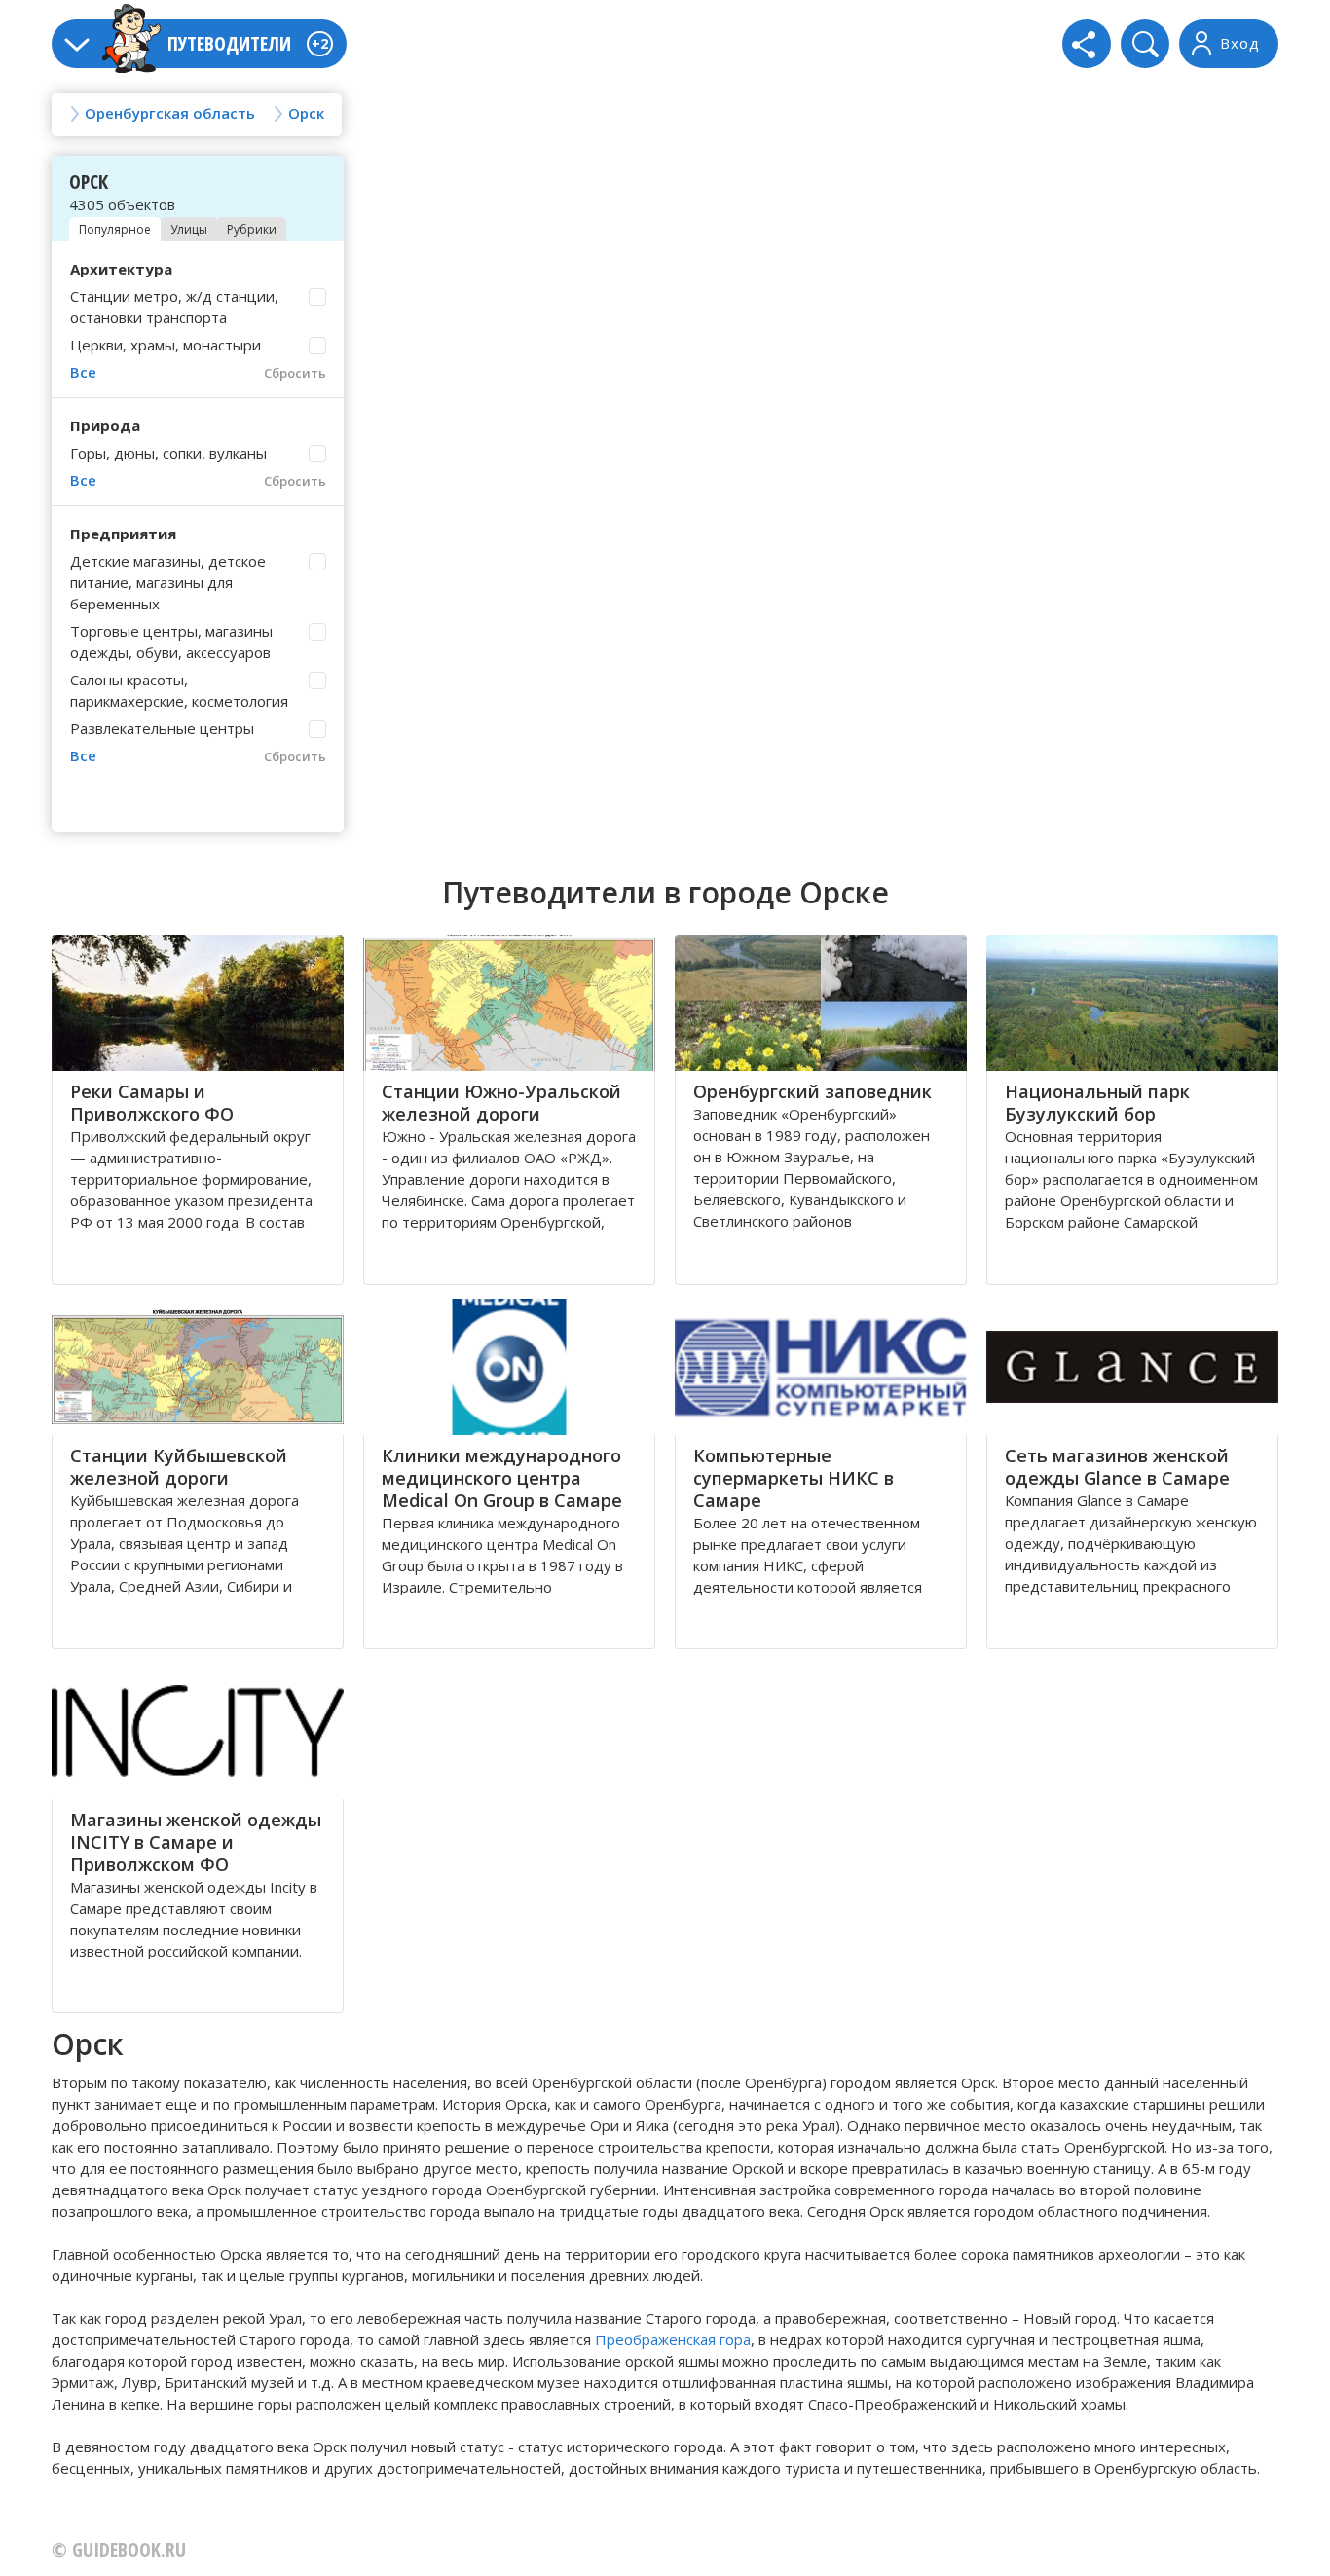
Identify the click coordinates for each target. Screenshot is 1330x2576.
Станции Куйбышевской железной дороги (179, 1467)
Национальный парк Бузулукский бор (1097, 1103)
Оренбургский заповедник (813, 1091)
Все (83, 372)
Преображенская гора (673, 2339)
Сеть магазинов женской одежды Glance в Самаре (1117, 1467)
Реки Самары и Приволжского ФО (152, 1103)
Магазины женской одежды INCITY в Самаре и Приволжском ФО (196, 1842)
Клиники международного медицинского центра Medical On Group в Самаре (502, 1478)
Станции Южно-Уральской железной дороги (501, 1103)
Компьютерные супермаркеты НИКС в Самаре (794, 1478)
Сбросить (295, 373)
